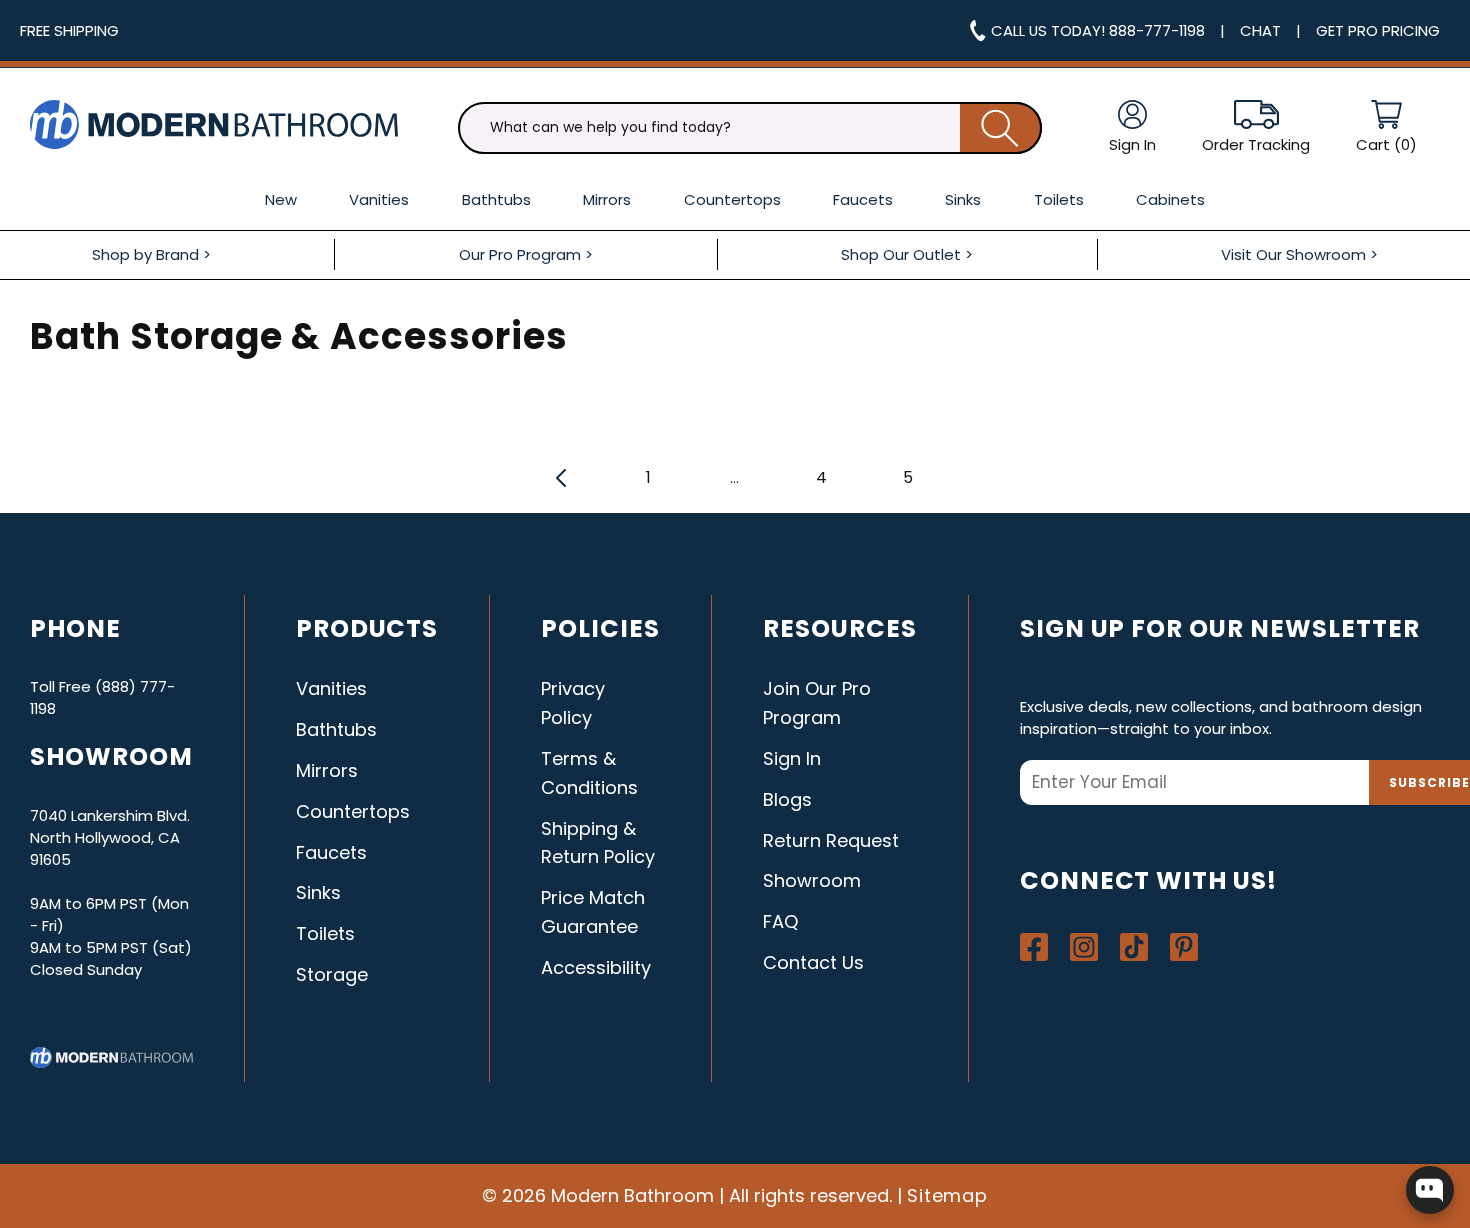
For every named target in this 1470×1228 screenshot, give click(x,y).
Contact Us (813, 962)
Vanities (331, 688)
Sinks (318, 892)
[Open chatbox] (1430, 1190)
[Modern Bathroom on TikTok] (1134, 947)
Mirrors (327, 770)
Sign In (792, 758)
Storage (332, 974)
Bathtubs (336, 729)
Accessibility (596, 967)
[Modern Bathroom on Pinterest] (1184, 947)
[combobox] (750, 128)
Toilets (325, 933)
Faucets (331, 852)
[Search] (1001, 128)
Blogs (787, 799)
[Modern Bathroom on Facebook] (1034, 947)
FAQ (780, 921)
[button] (1386, 127)
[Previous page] (562, 477)
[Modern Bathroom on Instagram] (1084, 947)
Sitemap (948, 1195)
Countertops (353, 811)
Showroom (812, 880)
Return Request (831, 840)
